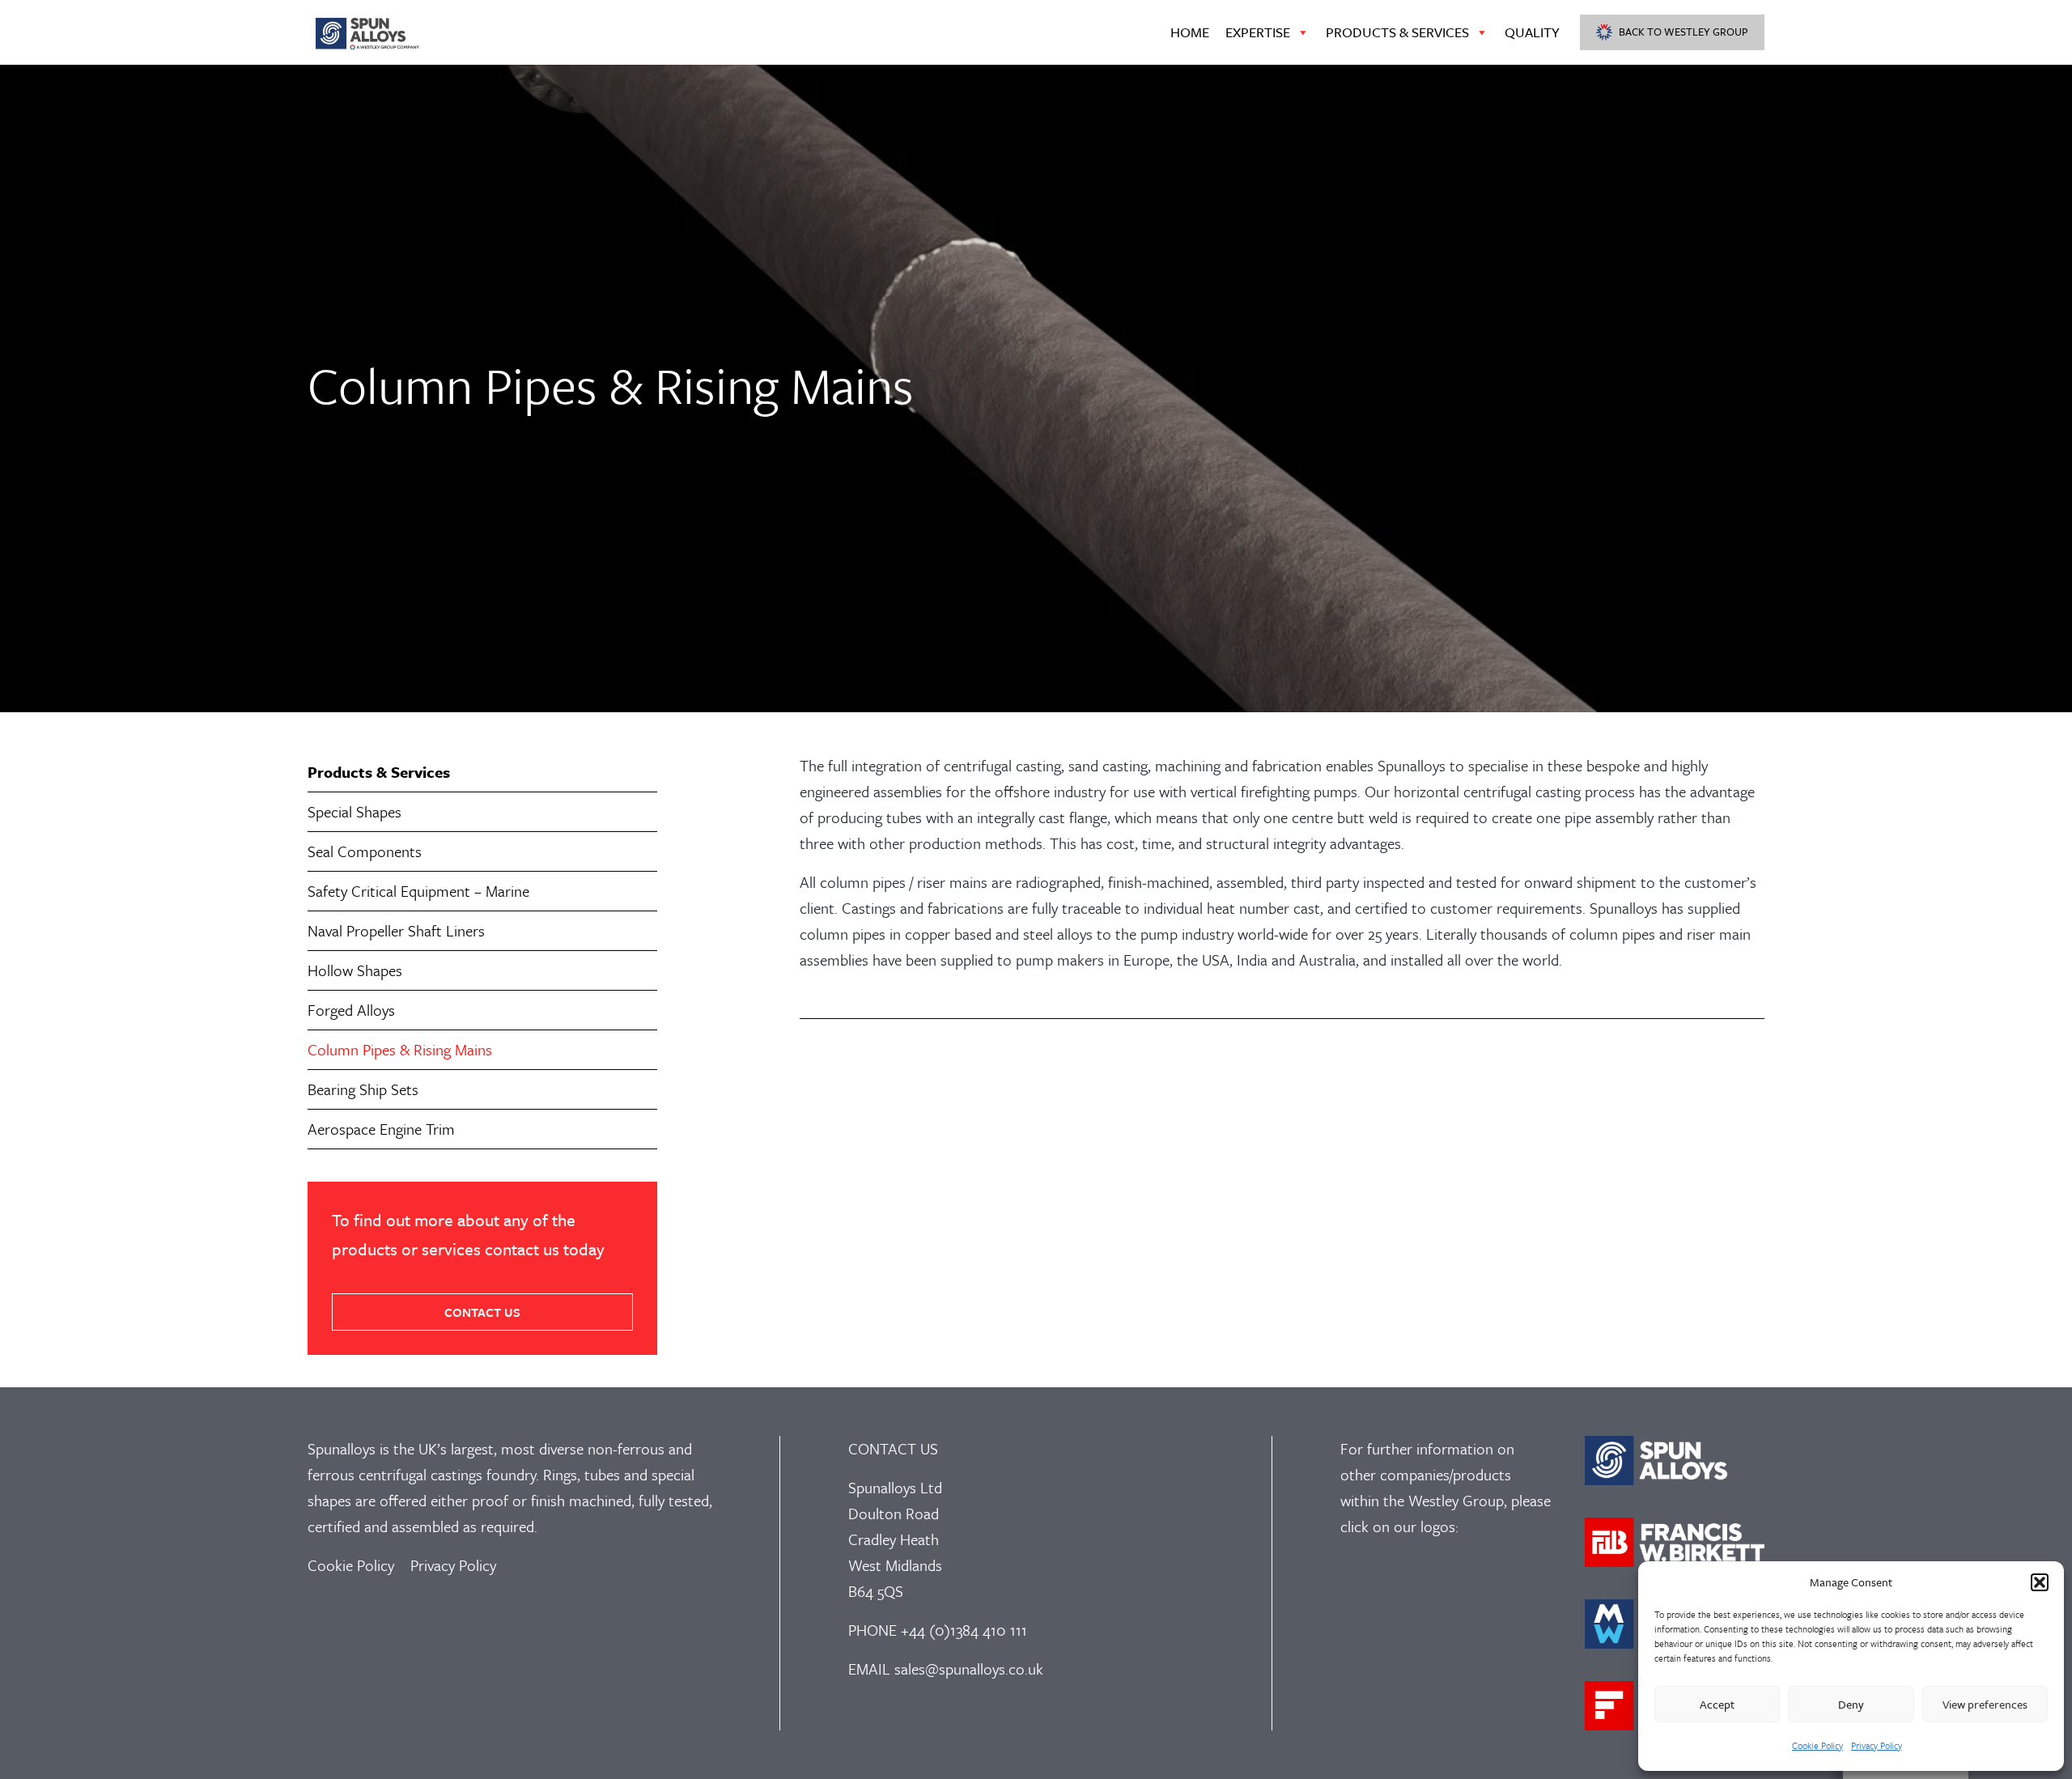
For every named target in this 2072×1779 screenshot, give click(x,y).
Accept (1717, 1704)
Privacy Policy (1877, 1745)
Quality (1532, 32)
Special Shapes (355, 811)
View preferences (1985, 1704)
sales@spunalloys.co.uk (969, 1669)
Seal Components (365, 851)
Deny (1851, 1704)
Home (1190, 32)
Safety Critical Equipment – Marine (418, 891)
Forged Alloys (351, 1010)
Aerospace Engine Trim (381, 1129)
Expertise (1258, 32)
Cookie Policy (1817, 1745)
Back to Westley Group (1683, 32)
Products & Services (1397, 32)
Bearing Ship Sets (363, 1089)
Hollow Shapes (355, 970)
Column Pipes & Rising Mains (400, 1049)
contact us (482, 1312)
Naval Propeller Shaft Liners (396, 930)
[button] (2040, 1582)
